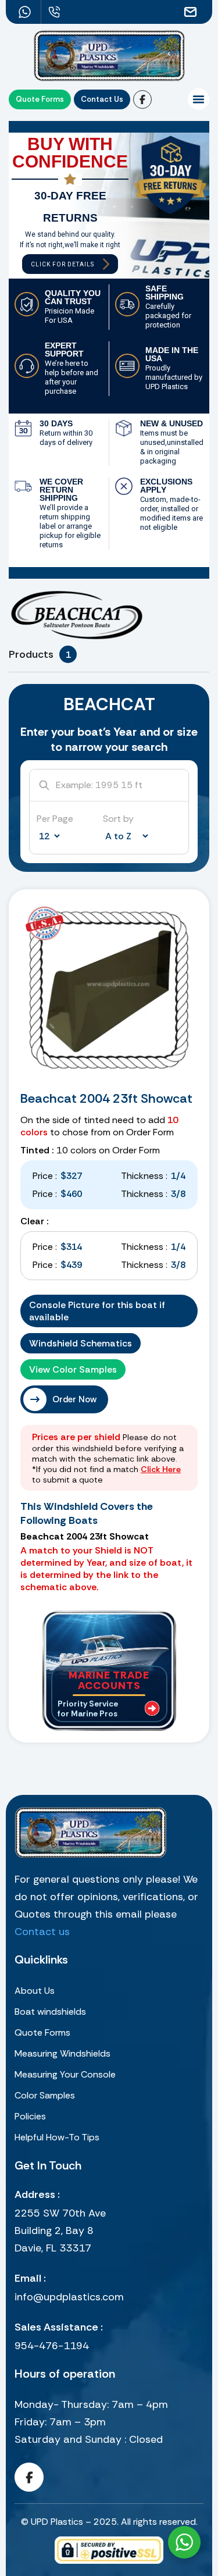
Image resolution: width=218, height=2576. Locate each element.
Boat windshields (50, 2012)
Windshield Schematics (81, 1343)
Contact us (42, 1932)
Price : (45, 1176)
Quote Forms (42, 2032)
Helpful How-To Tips (57, 2137)
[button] (199, 99)
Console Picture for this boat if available (97, 1311)
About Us (35, 1991)
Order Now (74, 1399)
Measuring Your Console (65, 2074)
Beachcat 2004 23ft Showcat (106, 1098)
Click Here (161, 1469)
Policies (30, 2116)
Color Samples (45, 2095)
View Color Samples (73, 1369)
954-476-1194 (52, 2346)
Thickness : (144, 1176)
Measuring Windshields (62, 2053)
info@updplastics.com (69, 2297)
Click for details (62, 264)
